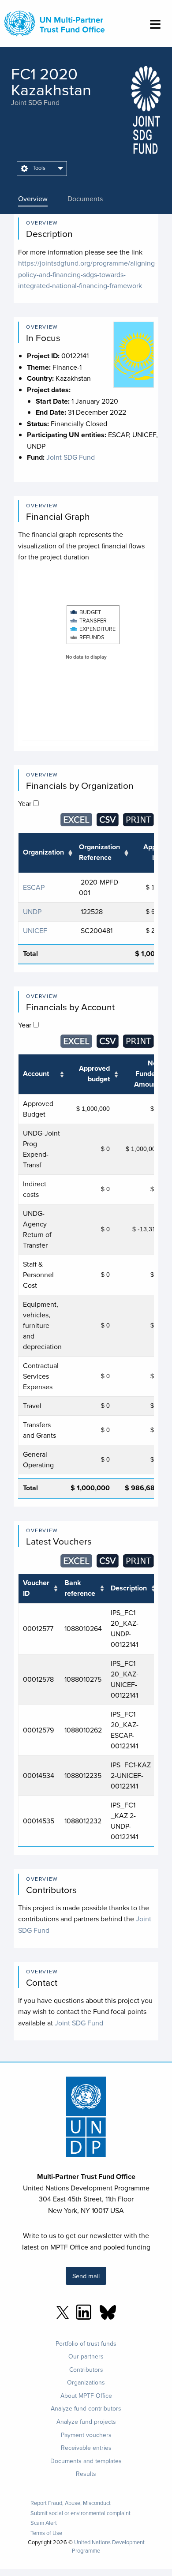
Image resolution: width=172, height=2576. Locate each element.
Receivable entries (86, 2448)
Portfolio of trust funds (86, 2344)
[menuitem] (42, 169)
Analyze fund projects (86, 2422)
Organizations (86, 2382)
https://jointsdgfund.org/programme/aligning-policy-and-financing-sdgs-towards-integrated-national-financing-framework (88, 274)
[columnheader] (46, 853)
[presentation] (39, 199)
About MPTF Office (86, 2396)
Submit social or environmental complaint (80, 2513)
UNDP (32, 911)
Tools (38, 168)
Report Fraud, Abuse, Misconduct (71, 2503)
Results (86, 2474)
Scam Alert (44, 2523)
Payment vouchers (86, 2435)
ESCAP (34, 887)
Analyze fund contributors (86, 2408)
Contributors (86, 2370)
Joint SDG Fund (35, 102)
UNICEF (35, 930)
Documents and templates (86, 2461)
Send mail (86, 2276)
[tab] (39, 199)
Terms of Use (46, 2533)
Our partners (86, 2356)
